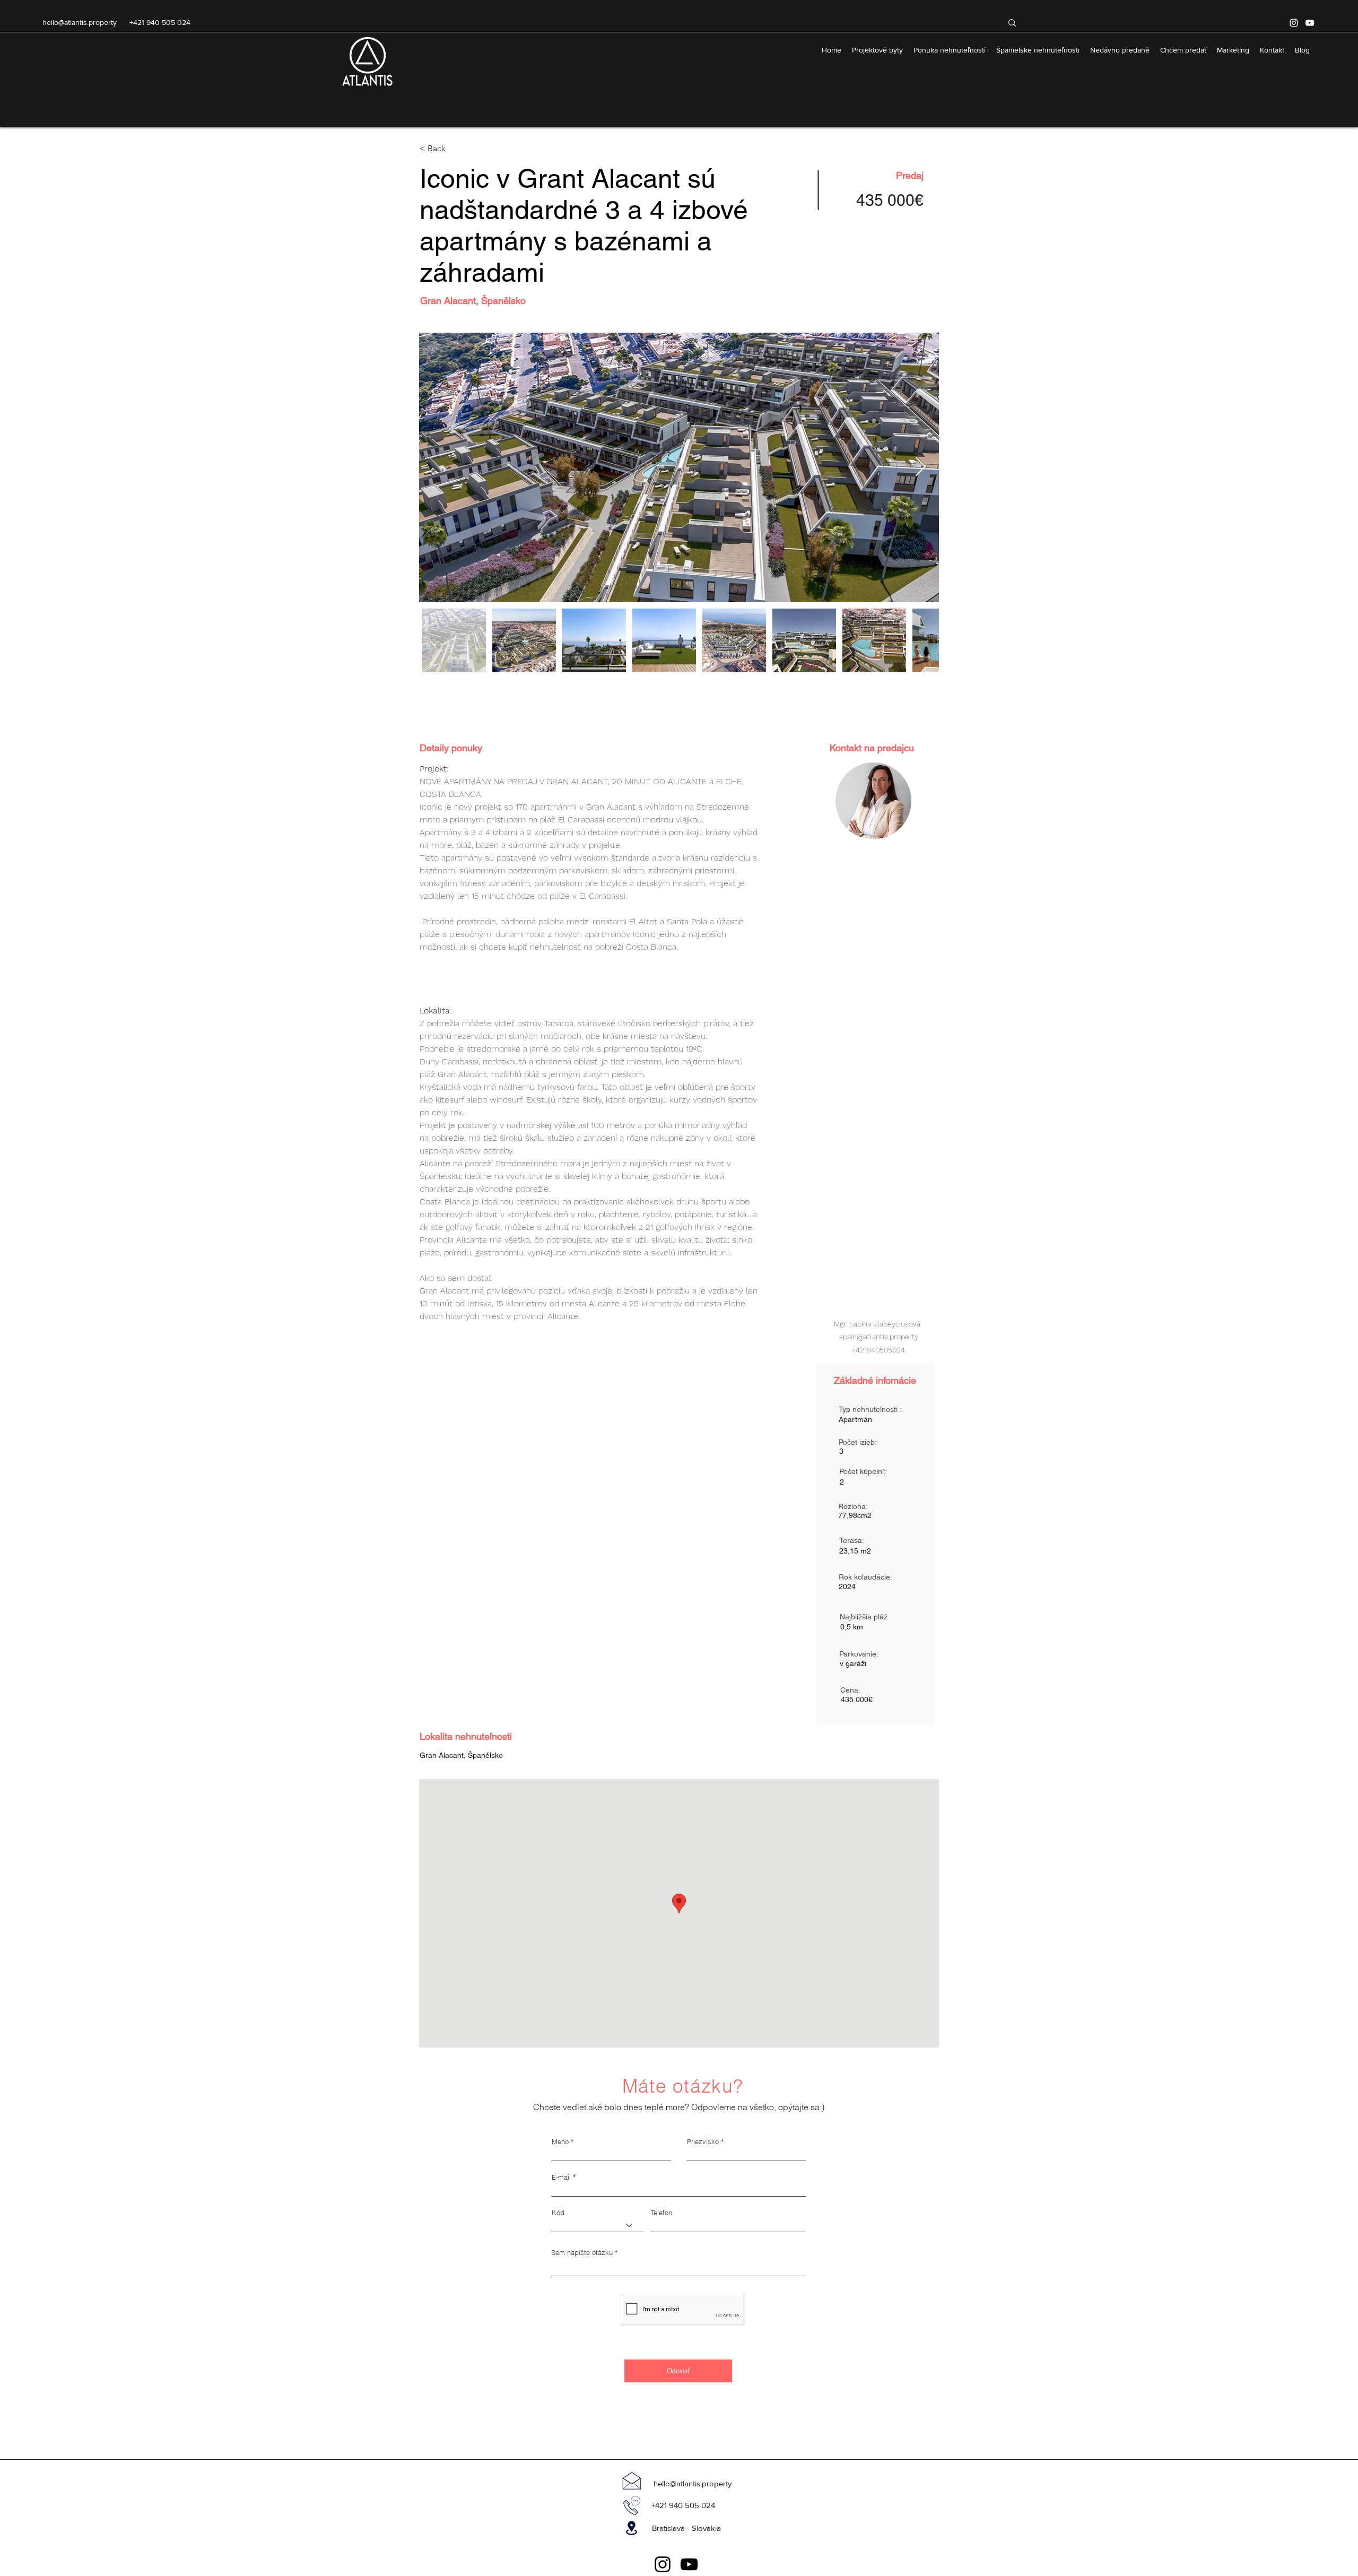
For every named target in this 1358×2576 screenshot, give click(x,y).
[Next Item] (921, 467)
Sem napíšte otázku (582, 2253)
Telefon (661, 2213)
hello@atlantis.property (80, 22)
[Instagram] (1294, 23)
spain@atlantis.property (879, 1337)
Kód (558, 2213)
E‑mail (561, 2177)
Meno (560, 2142)
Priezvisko (703, 2142)
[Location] (632, 2528)
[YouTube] (1310, 23)
